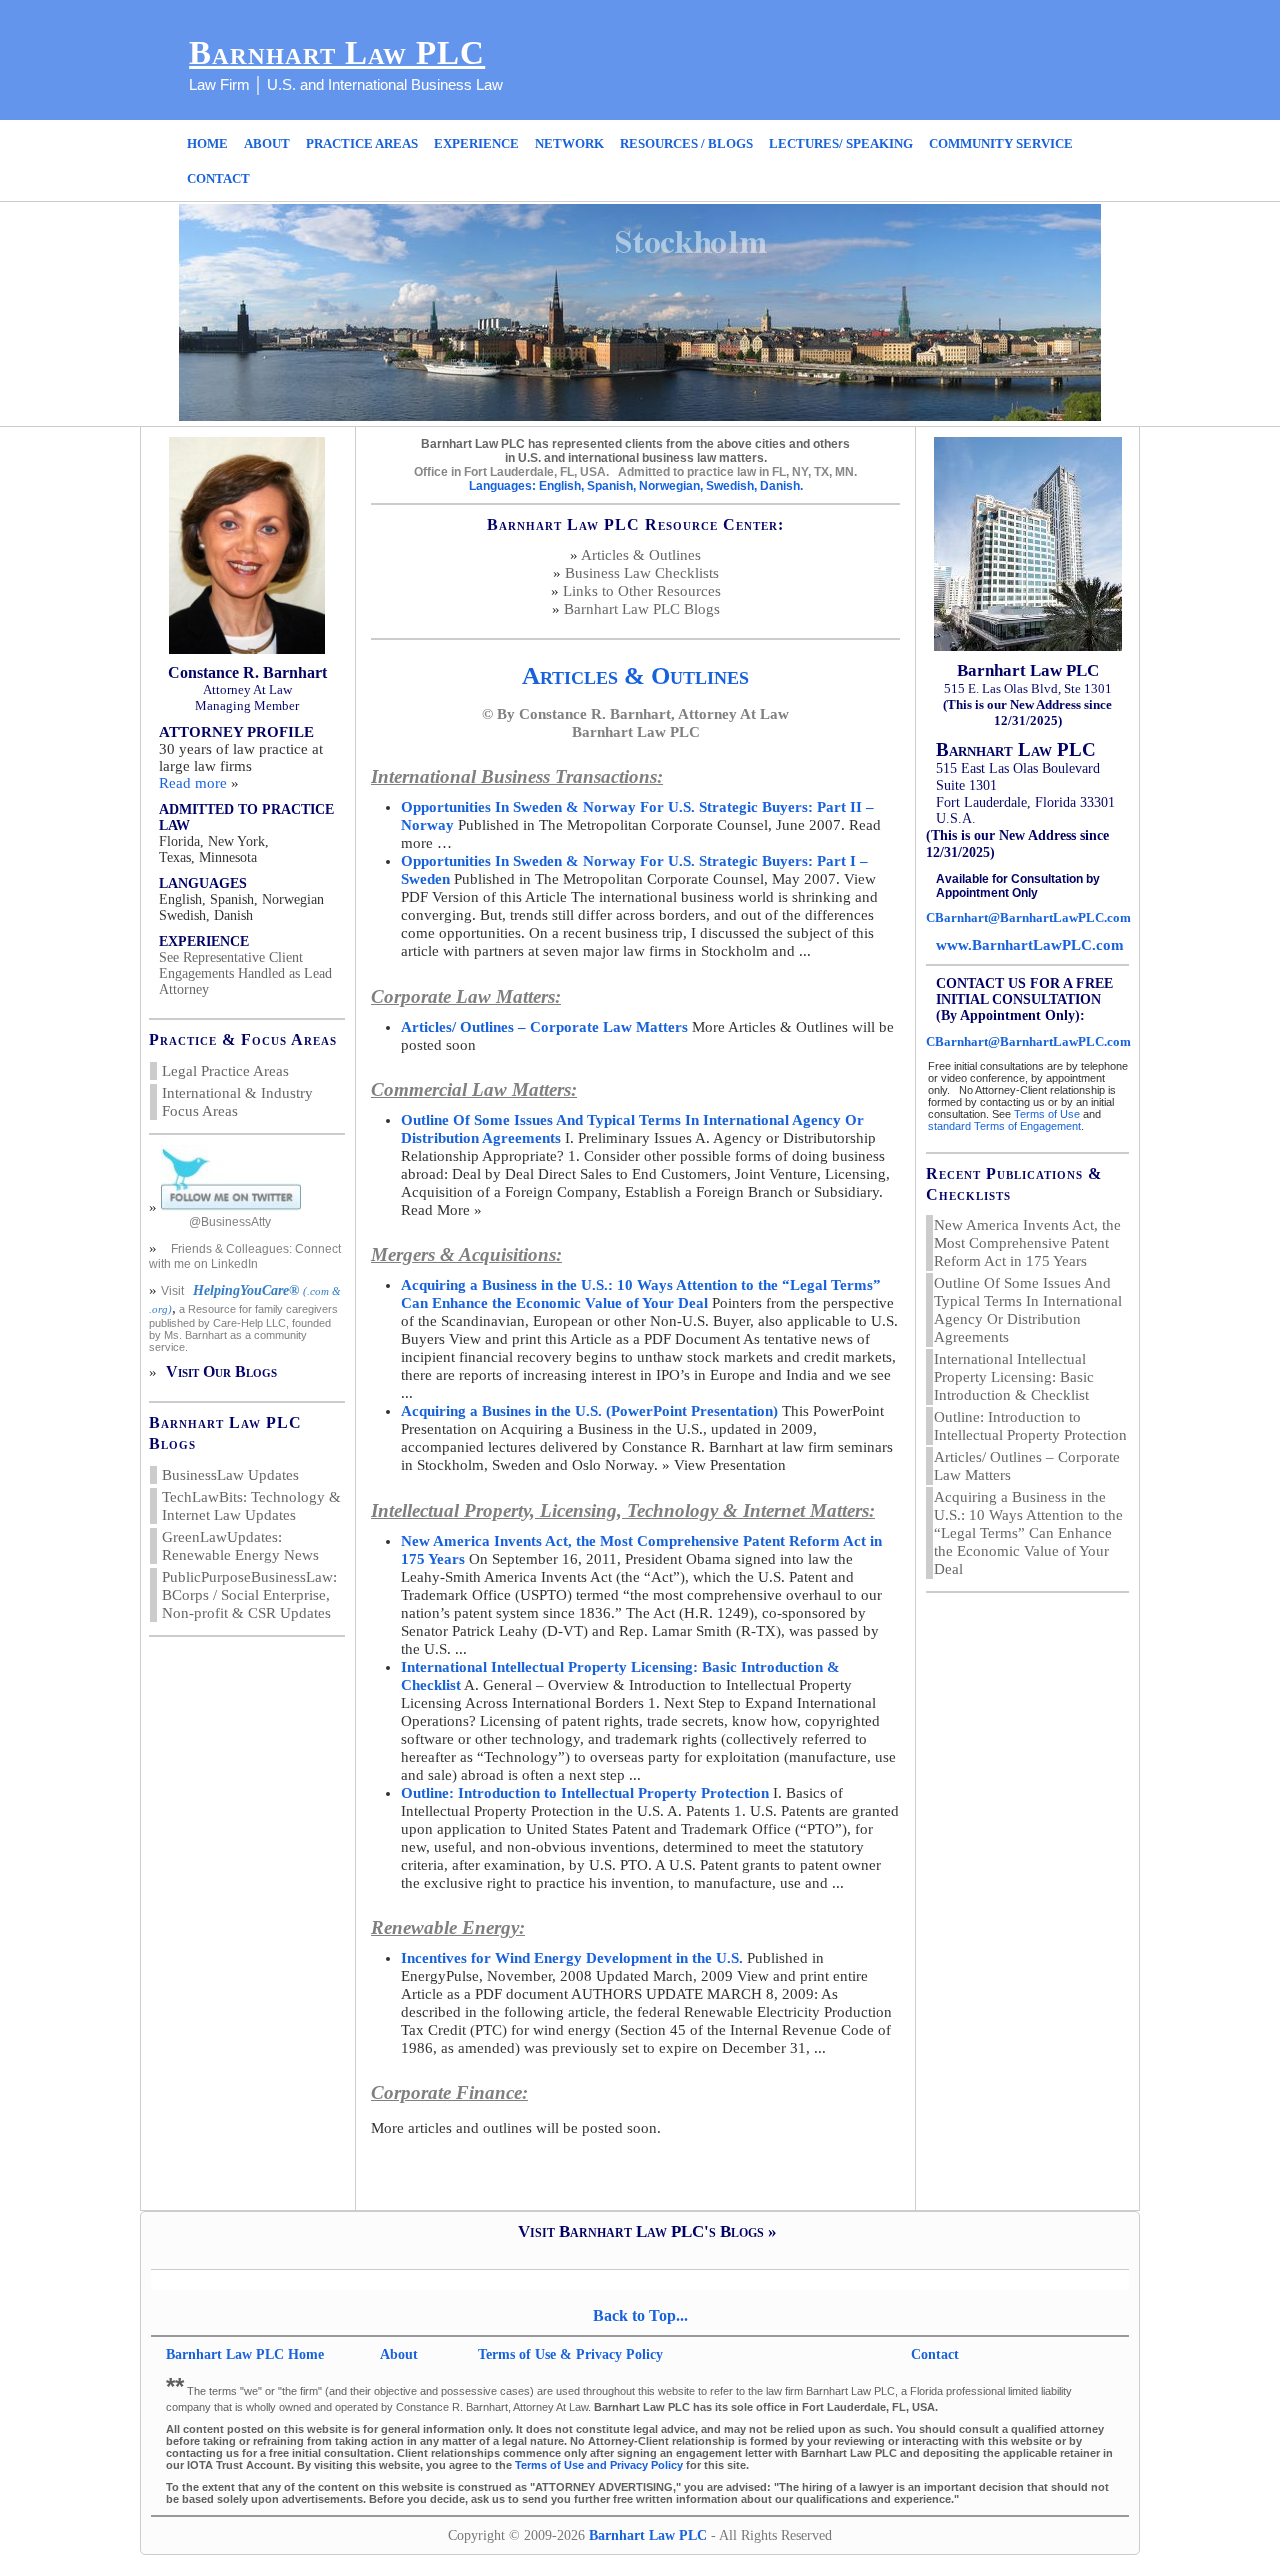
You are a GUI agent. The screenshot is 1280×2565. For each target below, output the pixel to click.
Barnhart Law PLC (337, 53)
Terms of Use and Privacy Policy (599, 2465)
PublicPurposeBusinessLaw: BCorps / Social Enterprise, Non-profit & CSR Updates (249, 1595)
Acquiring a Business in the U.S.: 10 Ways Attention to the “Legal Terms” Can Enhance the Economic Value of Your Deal (1028, 1533)
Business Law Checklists (642, 573)
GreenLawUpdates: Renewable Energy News (240, 1546)
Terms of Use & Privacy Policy (570, 2354)
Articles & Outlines (641, 555)
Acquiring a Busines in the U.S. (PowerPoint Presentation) (589, 1411)
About (401, 2354)
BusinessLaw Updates (230, 1475)
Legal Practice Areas (225, 1071)
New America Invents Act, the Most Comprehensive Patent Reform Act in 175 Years (1027, 1243)
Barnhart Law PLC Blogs (642, 609)
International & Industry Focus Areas (237, 1102)
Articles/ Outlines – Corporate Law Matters (544, 1027)
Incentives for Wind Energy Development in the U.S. (572, 1958)
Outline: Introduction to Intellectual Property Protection (585, 1793)
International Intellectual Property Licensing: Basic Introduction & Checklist (1014, 1377)
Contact (935, 2354)
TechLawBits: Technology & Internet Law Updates (251, 1506)
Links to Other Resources (642, 591)
